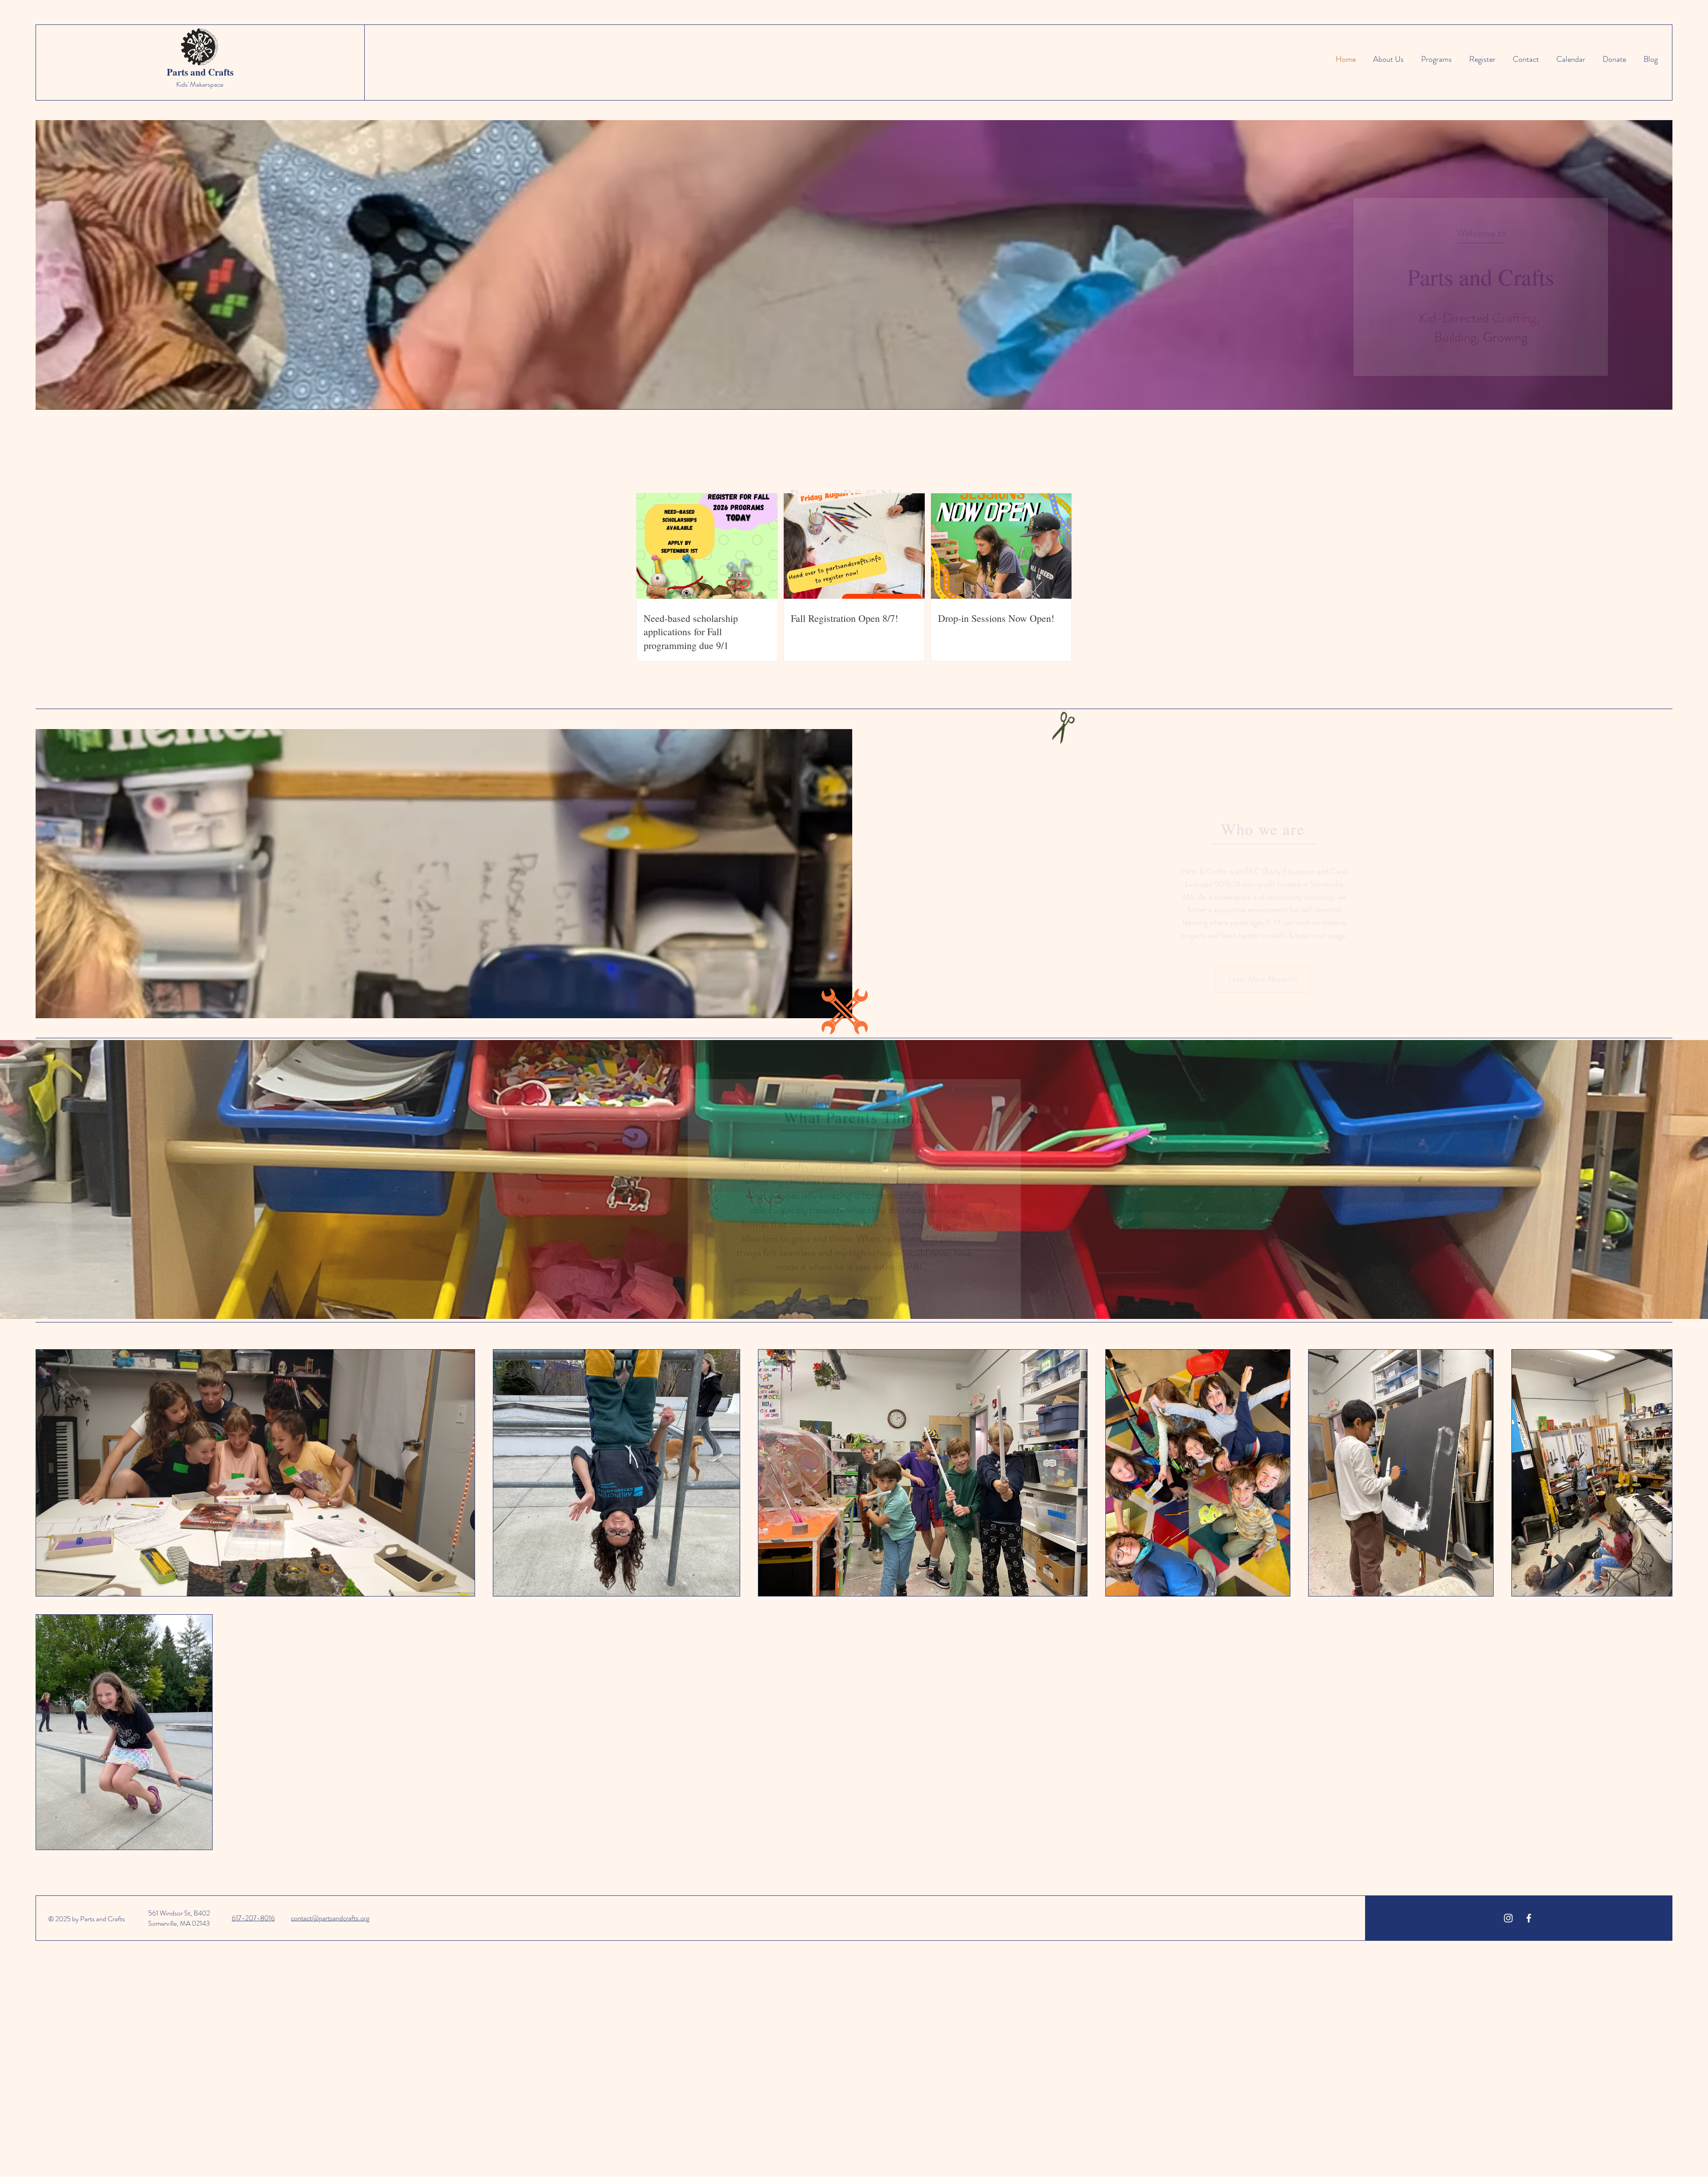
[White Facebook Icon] (1529, 1918)
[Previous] (715, 1182)
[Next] (993, 1182)
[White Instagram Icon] (1508, 1918)
